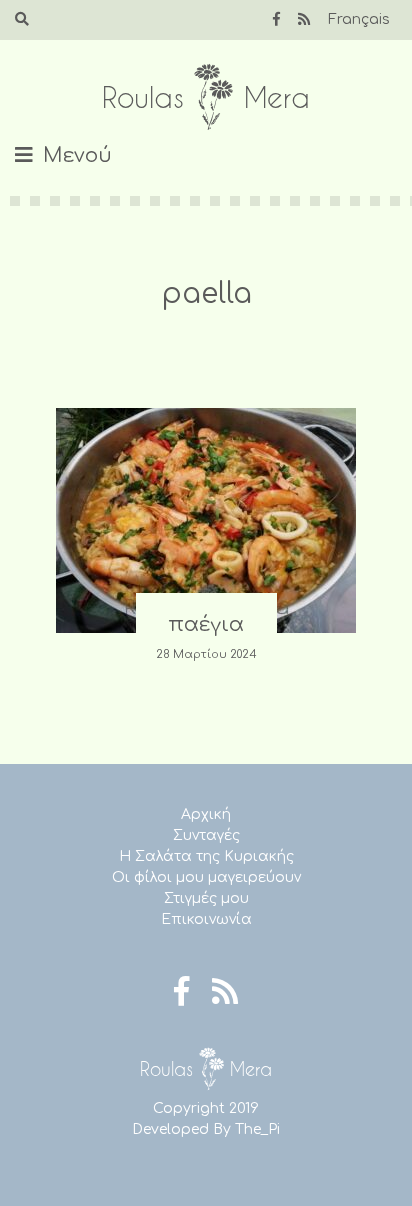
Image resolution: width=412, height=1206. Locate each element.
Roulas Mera (206, 97)
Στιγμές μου (206, 898)
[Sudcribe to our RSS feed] (304, 19)
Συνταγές (206, 835)
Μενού (77, 155)
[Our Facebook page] (276, 19)
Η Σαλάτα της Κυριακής (206, 856)
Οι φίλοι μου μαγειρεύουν (206, 877)
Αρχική (206, 814)
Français (359, 19)
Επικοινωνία (206, 919)
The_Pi (257, 1129)
